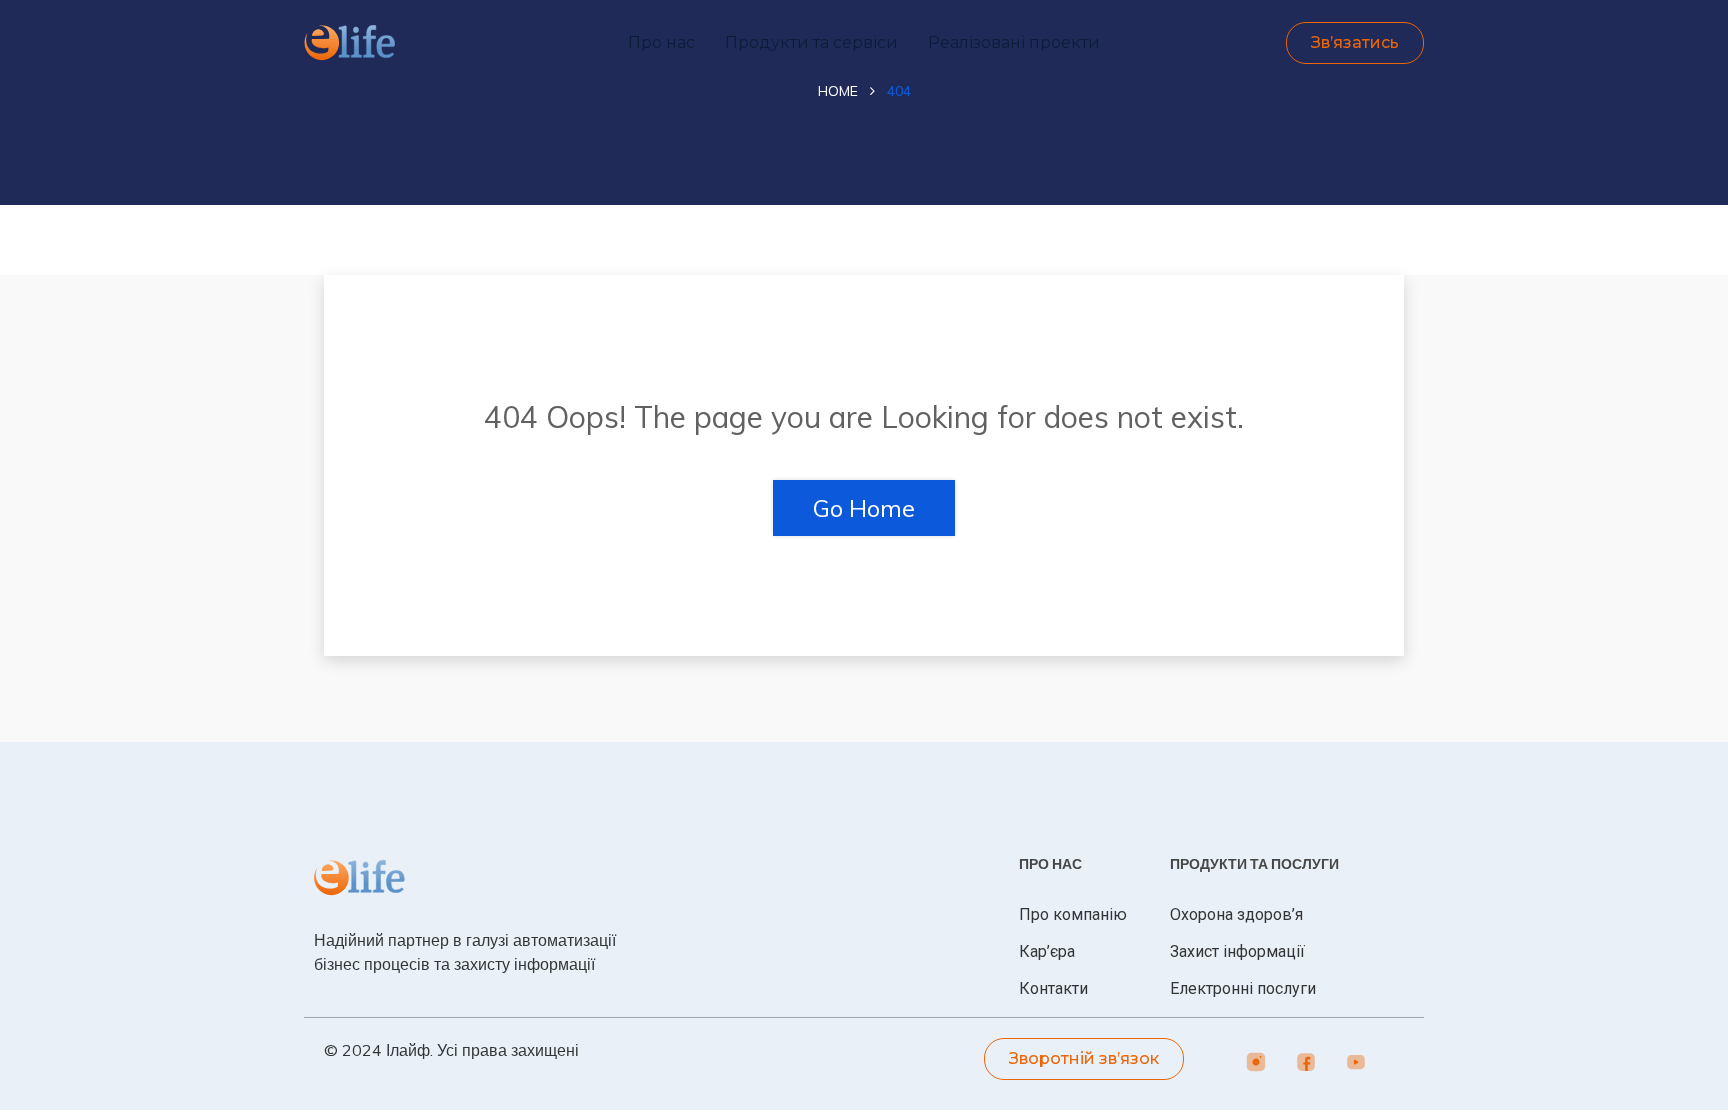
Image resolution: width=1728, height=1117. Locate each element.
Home (838, 91)
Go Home (864, 508)
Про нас (661, 42)
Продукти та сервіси (811, 42)
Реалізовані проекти (1014, 42)
